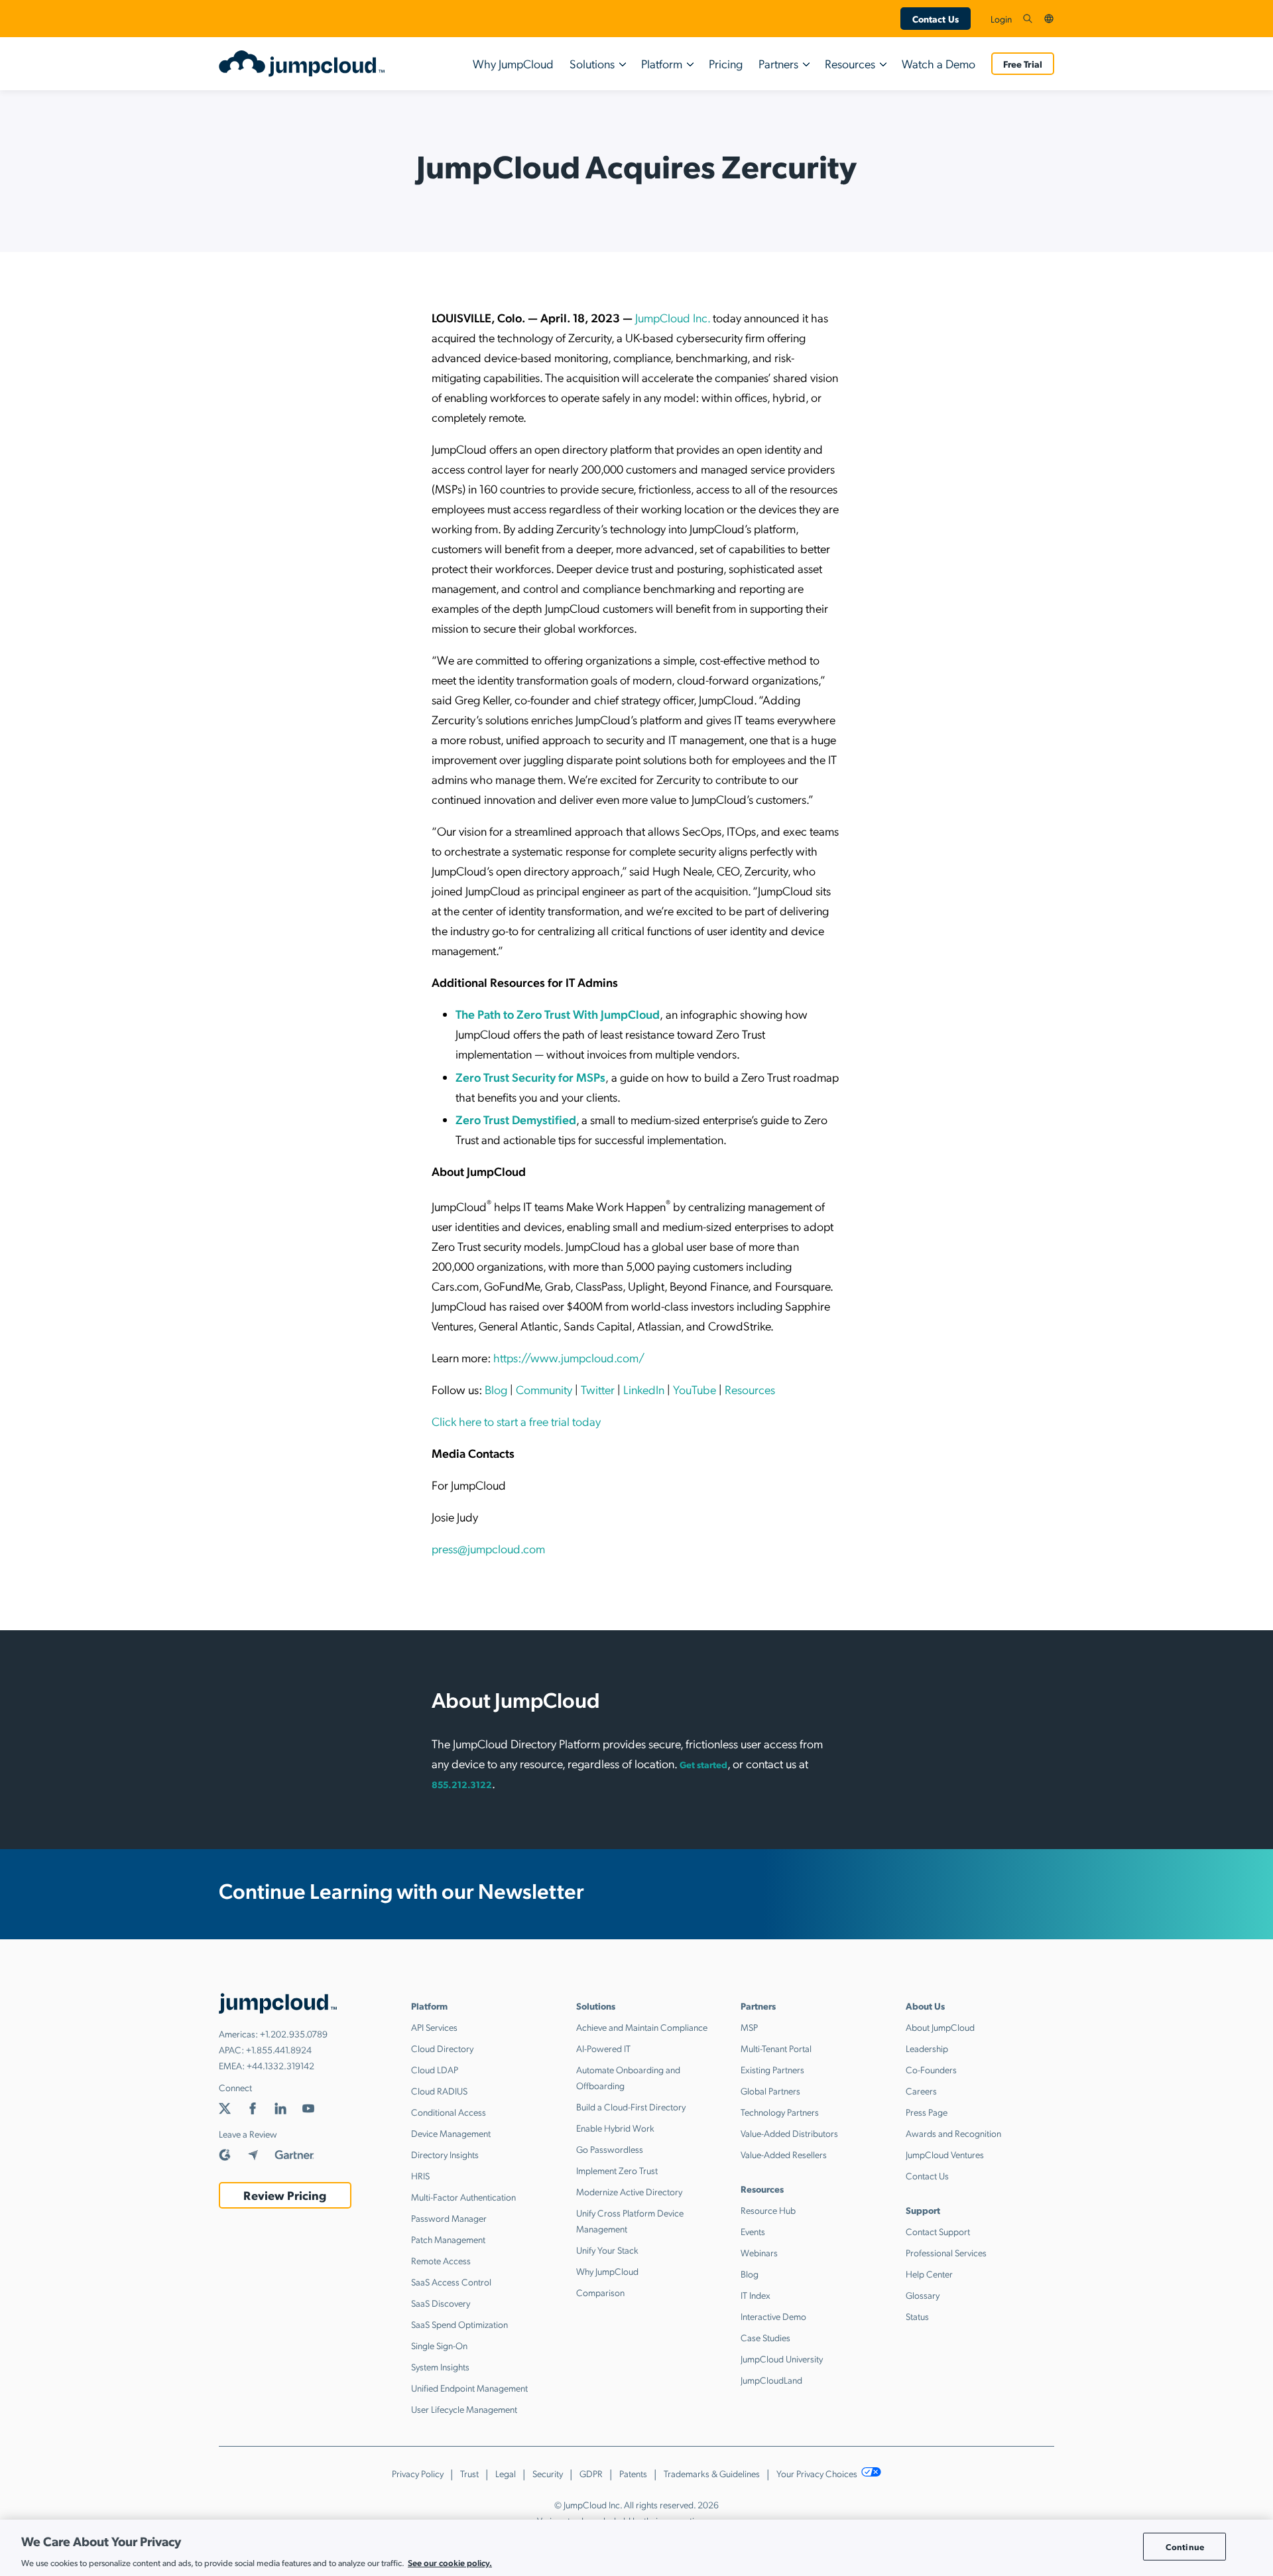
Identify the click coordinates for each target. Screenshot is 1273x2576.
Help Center (929, 2274)
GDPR (591, 2473)
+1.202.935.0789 (294, 2033)
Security (548, 2473)
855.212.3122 (462, 1784)
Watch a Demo (939, 63)
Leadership (927, 2048)
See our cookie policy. (450, 2562)
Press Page (927, 2112)
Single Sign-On (439, 2345)
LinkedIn (644, 1389)
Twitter (598, 1389)
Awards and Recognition (953, 2133)
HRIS (420, 2175)
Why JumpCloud (513, 63)
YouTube (695, 1389)
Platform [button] (662, 63)
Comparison (600, 2292)
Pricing (726, 63)
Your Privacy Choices (818, 2473)
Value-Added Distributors (789, 2133)
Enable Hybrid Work (615, 2128)
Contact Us (936, 19)
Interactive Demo (773, 2316)
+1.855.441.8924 (279, 2049)
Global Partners (770, 2091)
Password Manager (449, 2218)
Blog (496, 1389)
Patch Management (448, 2239)
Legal (506, 2473)
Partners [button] (778, 63)
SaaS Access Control (451, 2282)
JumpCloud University (782, 2358)
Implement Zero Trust (617, 2170)
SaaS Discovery (441, 2303)
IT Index (756, 2295)
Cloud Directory (442, 2048)
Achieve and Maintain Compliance (642, 2027)
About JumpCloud (940, 2027)
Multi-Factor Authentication (463, 2197)
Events (753, 2231)
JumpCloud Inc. (673, 317)
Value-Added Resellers (784, 2154)
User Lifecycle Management (464, 2409)
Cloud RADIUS (439, 2091)
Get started (703, 1764)
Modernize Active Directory (629, 2191)
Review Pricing (285, 2195)
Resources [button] (850, 63)
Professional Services (946, 2252)
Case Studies (765, 2337)
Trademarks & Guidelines (712, 2473)
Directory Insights (445, 2154)
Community (544, 1389)
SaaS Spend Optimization (459, 2324)
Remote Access (441, 2260)
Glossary (923, 2295)
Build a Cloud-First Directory (631, 2106)
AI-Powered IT (603, 2048)
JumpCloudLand (771, 2380)
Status (917, 2316)
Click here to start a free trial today (516, 1421)
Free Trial (1023, 64)
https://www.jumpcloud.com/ (569, 1357)
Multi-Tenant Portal (776, 2048)
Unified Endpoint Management (469, 2388)
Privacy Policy (418, 2473)
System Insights (440, 2366)
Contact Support (938, 2231)
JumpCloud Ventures (945, 2154)
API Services (434, 2027)
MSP (749, 2027)
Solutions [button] (592, 63)
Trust (469, 2473)
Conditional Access (449, 2112)
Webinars (759, 2252)
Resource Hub (768, 2210)
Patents (633, 2473)
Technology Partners (780, 2112)
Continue (1185, 2546)
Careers (921, 2091)
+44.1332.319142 (280, 2065)
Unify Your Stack (607, 2250)
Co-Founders (931, 2069)
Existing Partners (772, 2069)
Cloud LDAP (435, 2069)
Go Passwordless (610, 2149)
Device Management (451, 2133)
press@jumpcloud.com (488, 1548)
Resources (750, 1389)
